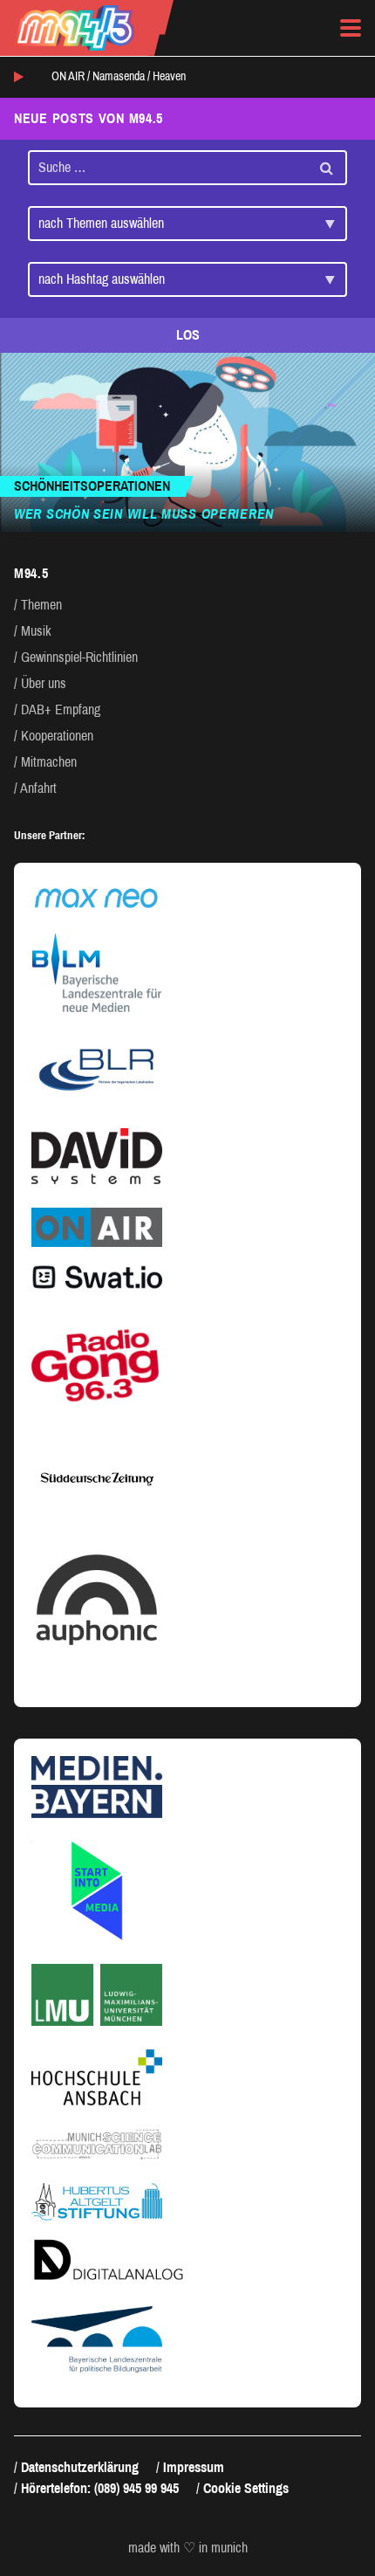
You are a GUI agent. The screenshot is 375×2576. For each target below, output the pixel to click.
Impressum (194, 2467)
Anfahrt (38, 788)
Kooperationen (57, 736)
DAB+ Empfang (61, 709)
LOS (188, 335)
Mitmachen (49, 762)
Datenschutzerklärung (80, 2467)
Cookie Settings (246, 2488)
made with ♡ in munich (188, 2548)
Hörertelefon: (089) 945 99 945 (100, 2488)
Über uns (44, 683)
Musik (36, 631)
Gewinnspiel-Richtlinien (79, 657)
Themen (41, 605)
